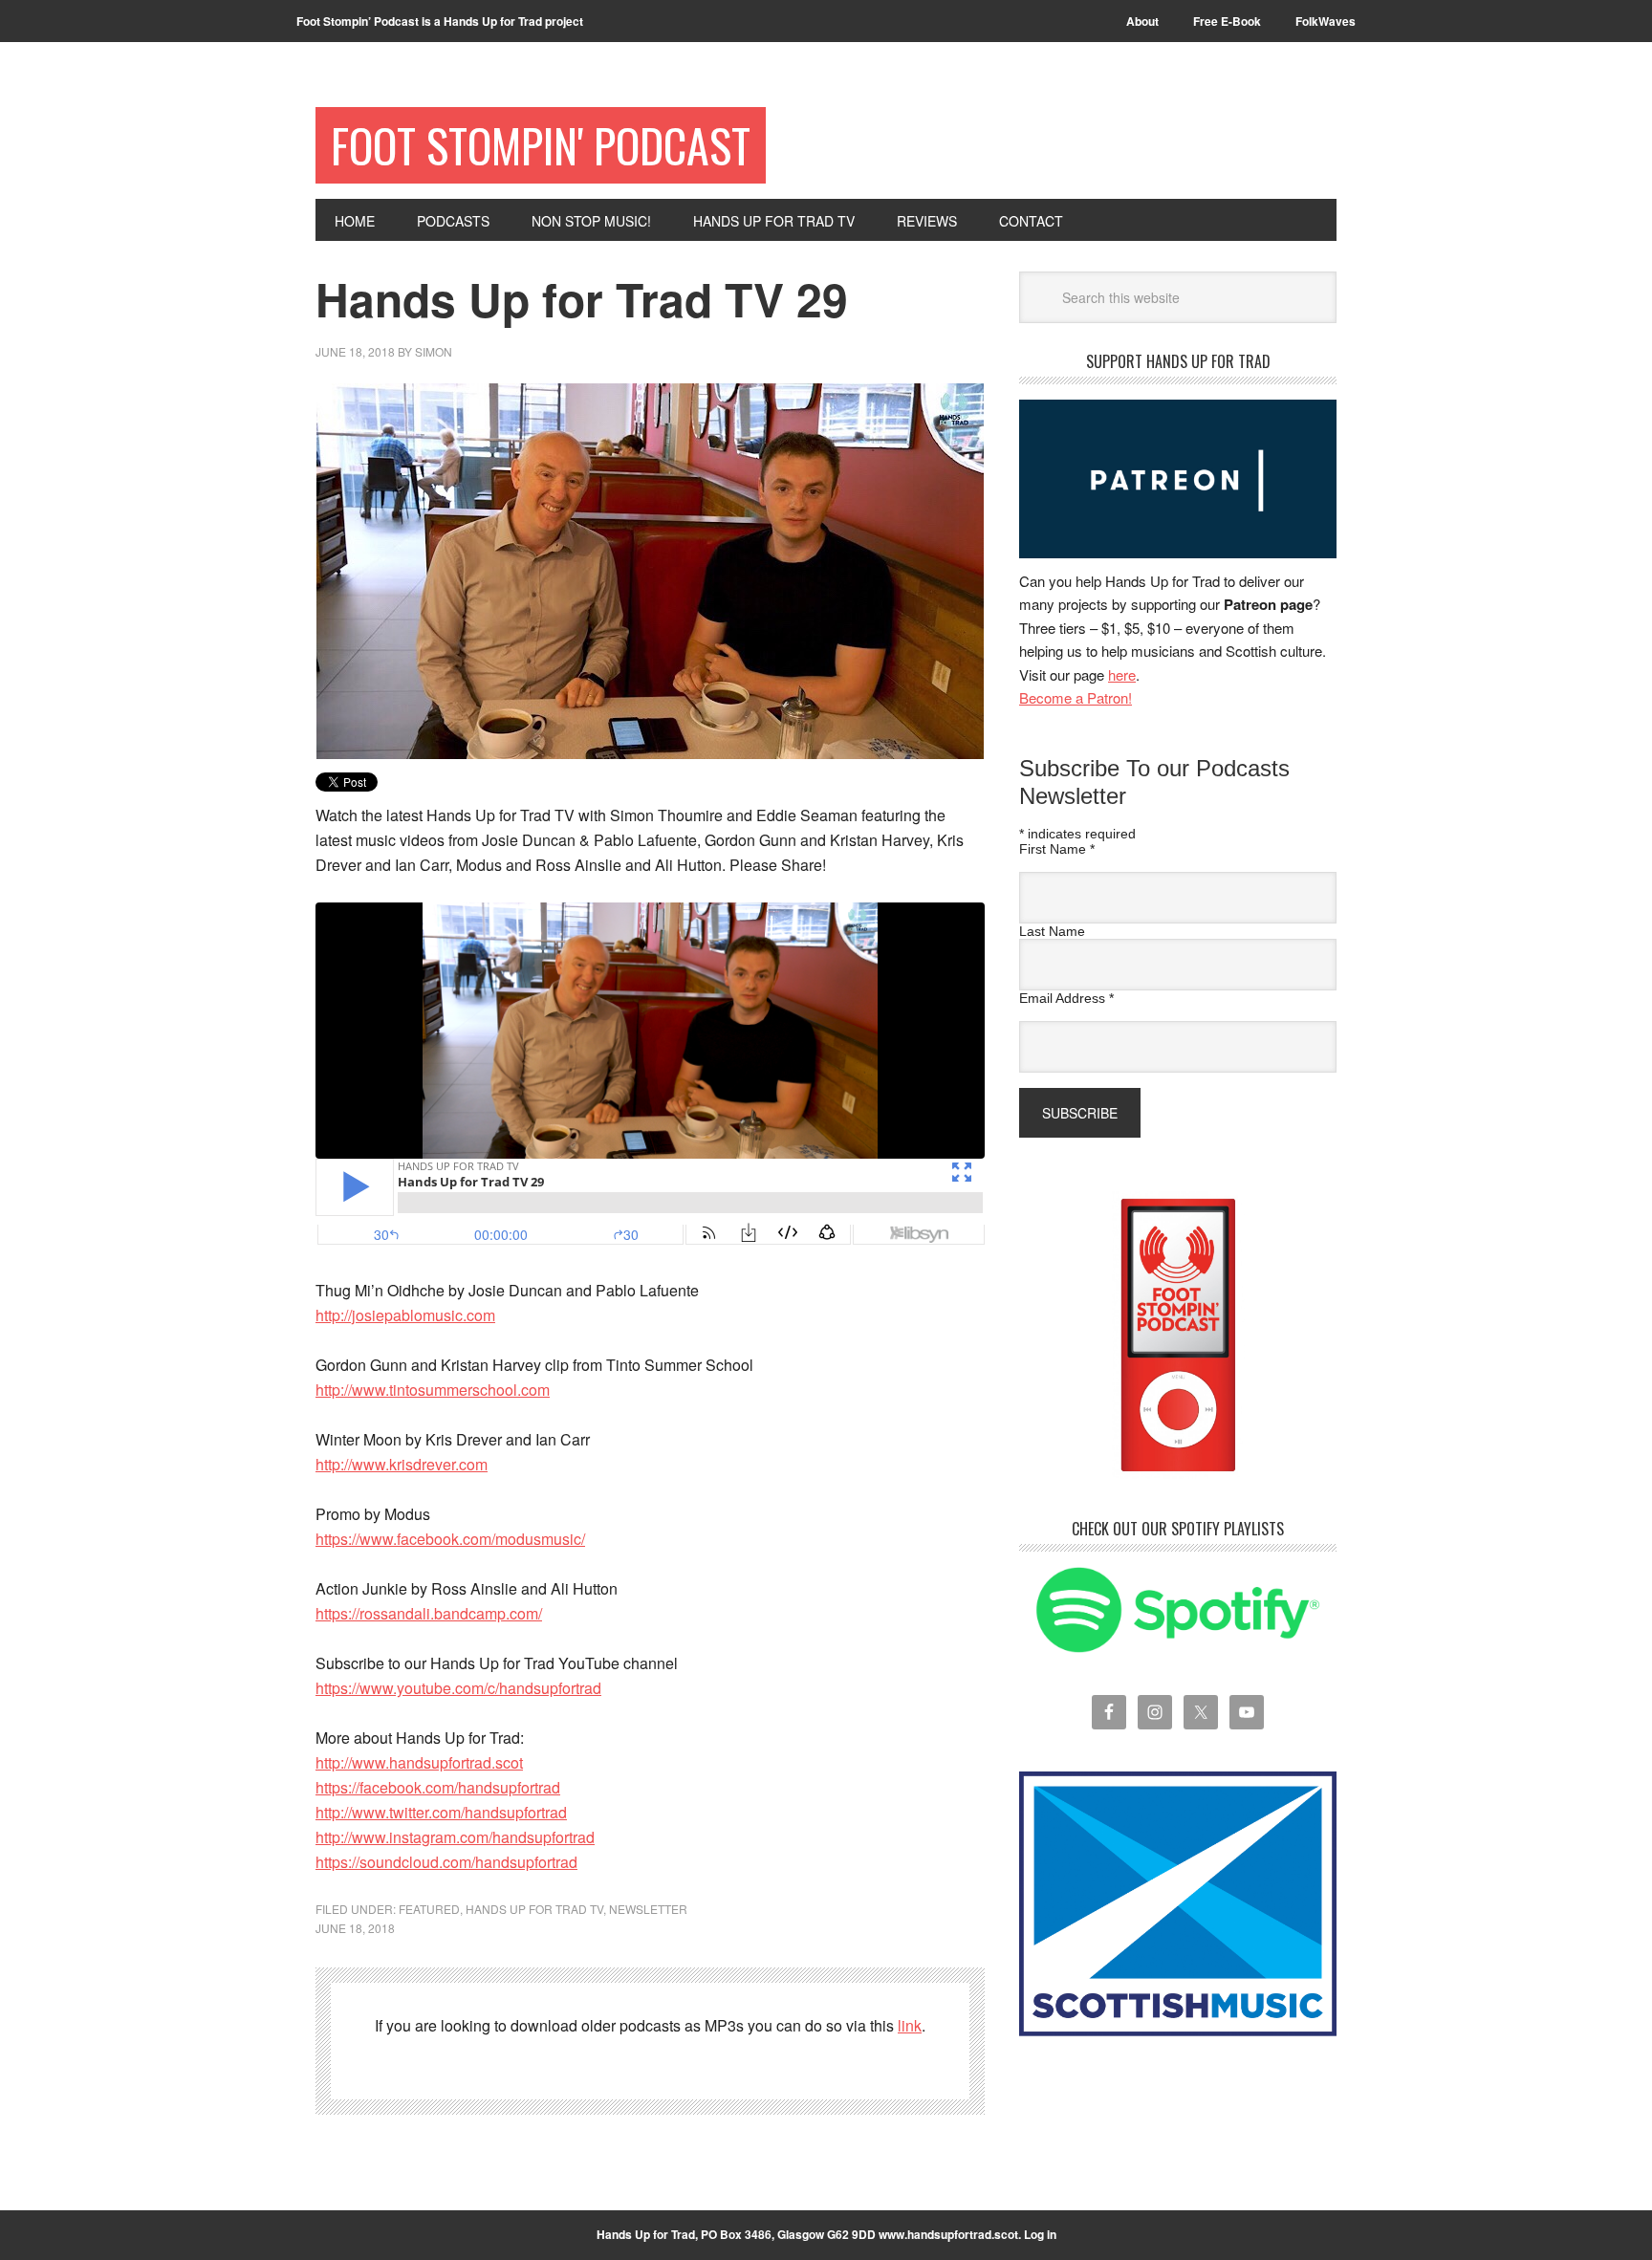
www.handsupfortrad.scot (948, 2234)
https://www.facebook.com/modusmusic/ (450, 1539)
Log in (1040, 2234)
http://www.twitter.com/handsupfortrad (441, 1812)
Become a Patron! (1076, 697)
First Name (1057, 849)
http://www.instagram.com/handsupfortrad (455, 1837)
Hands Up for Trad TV (534, 1909)
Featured (429, 1909)
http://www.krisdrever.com (402, 1464)
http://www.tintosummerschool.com (433, 1390)
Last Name (1052, 931)
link (910, 2025)
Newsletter (648, 1909)
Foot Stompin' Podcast (541, 145)
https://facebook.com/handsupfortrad (438, 1787)
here (1122, 674)
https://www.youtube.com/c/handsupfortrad (458, 1688)
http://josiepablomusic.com (405, 1315)
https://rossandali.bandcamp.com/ (429, 1613)
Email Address (1066, 998)
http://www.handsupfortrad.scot (419, 1762)
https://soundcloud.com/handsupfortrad (446, 1862)
